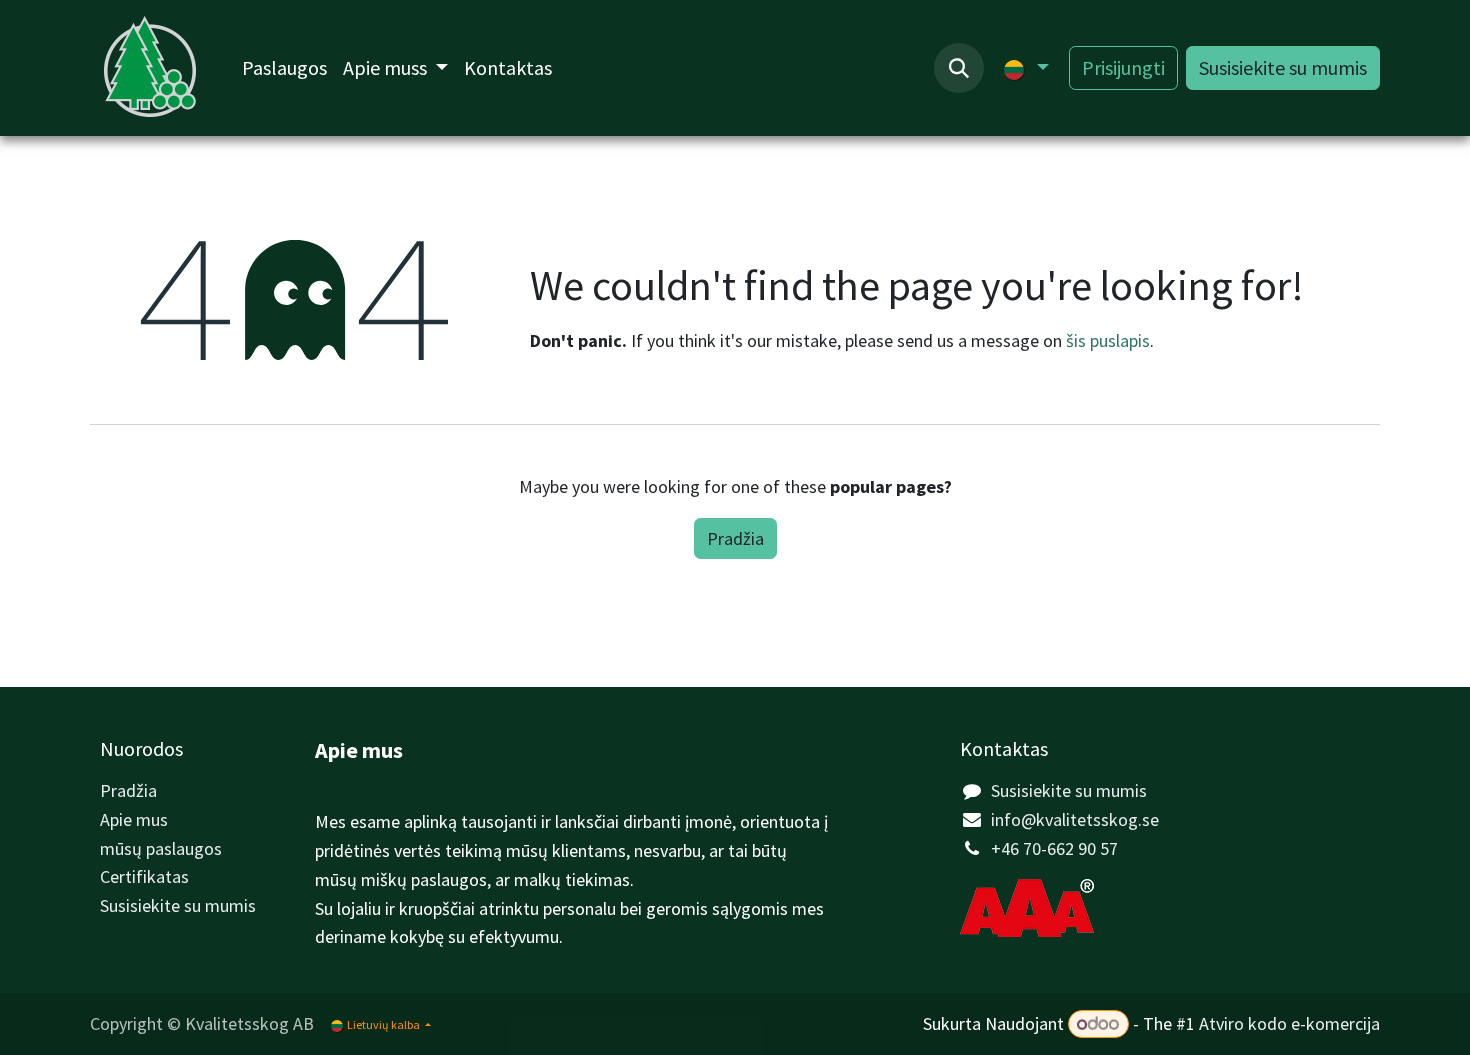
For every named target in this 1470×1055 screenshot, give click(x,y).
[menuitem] (284, 68)
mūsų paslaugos (161, 848)
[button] (959, 68)
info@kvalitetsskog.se (1075, 819)
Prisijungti (1123, 67)
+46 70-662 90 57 (1054, 848)
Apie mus (134, 819)
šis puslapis (1108, 340)
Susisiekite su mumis (1283, 67)
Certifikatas (144, 876)
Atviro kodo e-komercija (1289, 1023)
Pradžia (735, 538)
